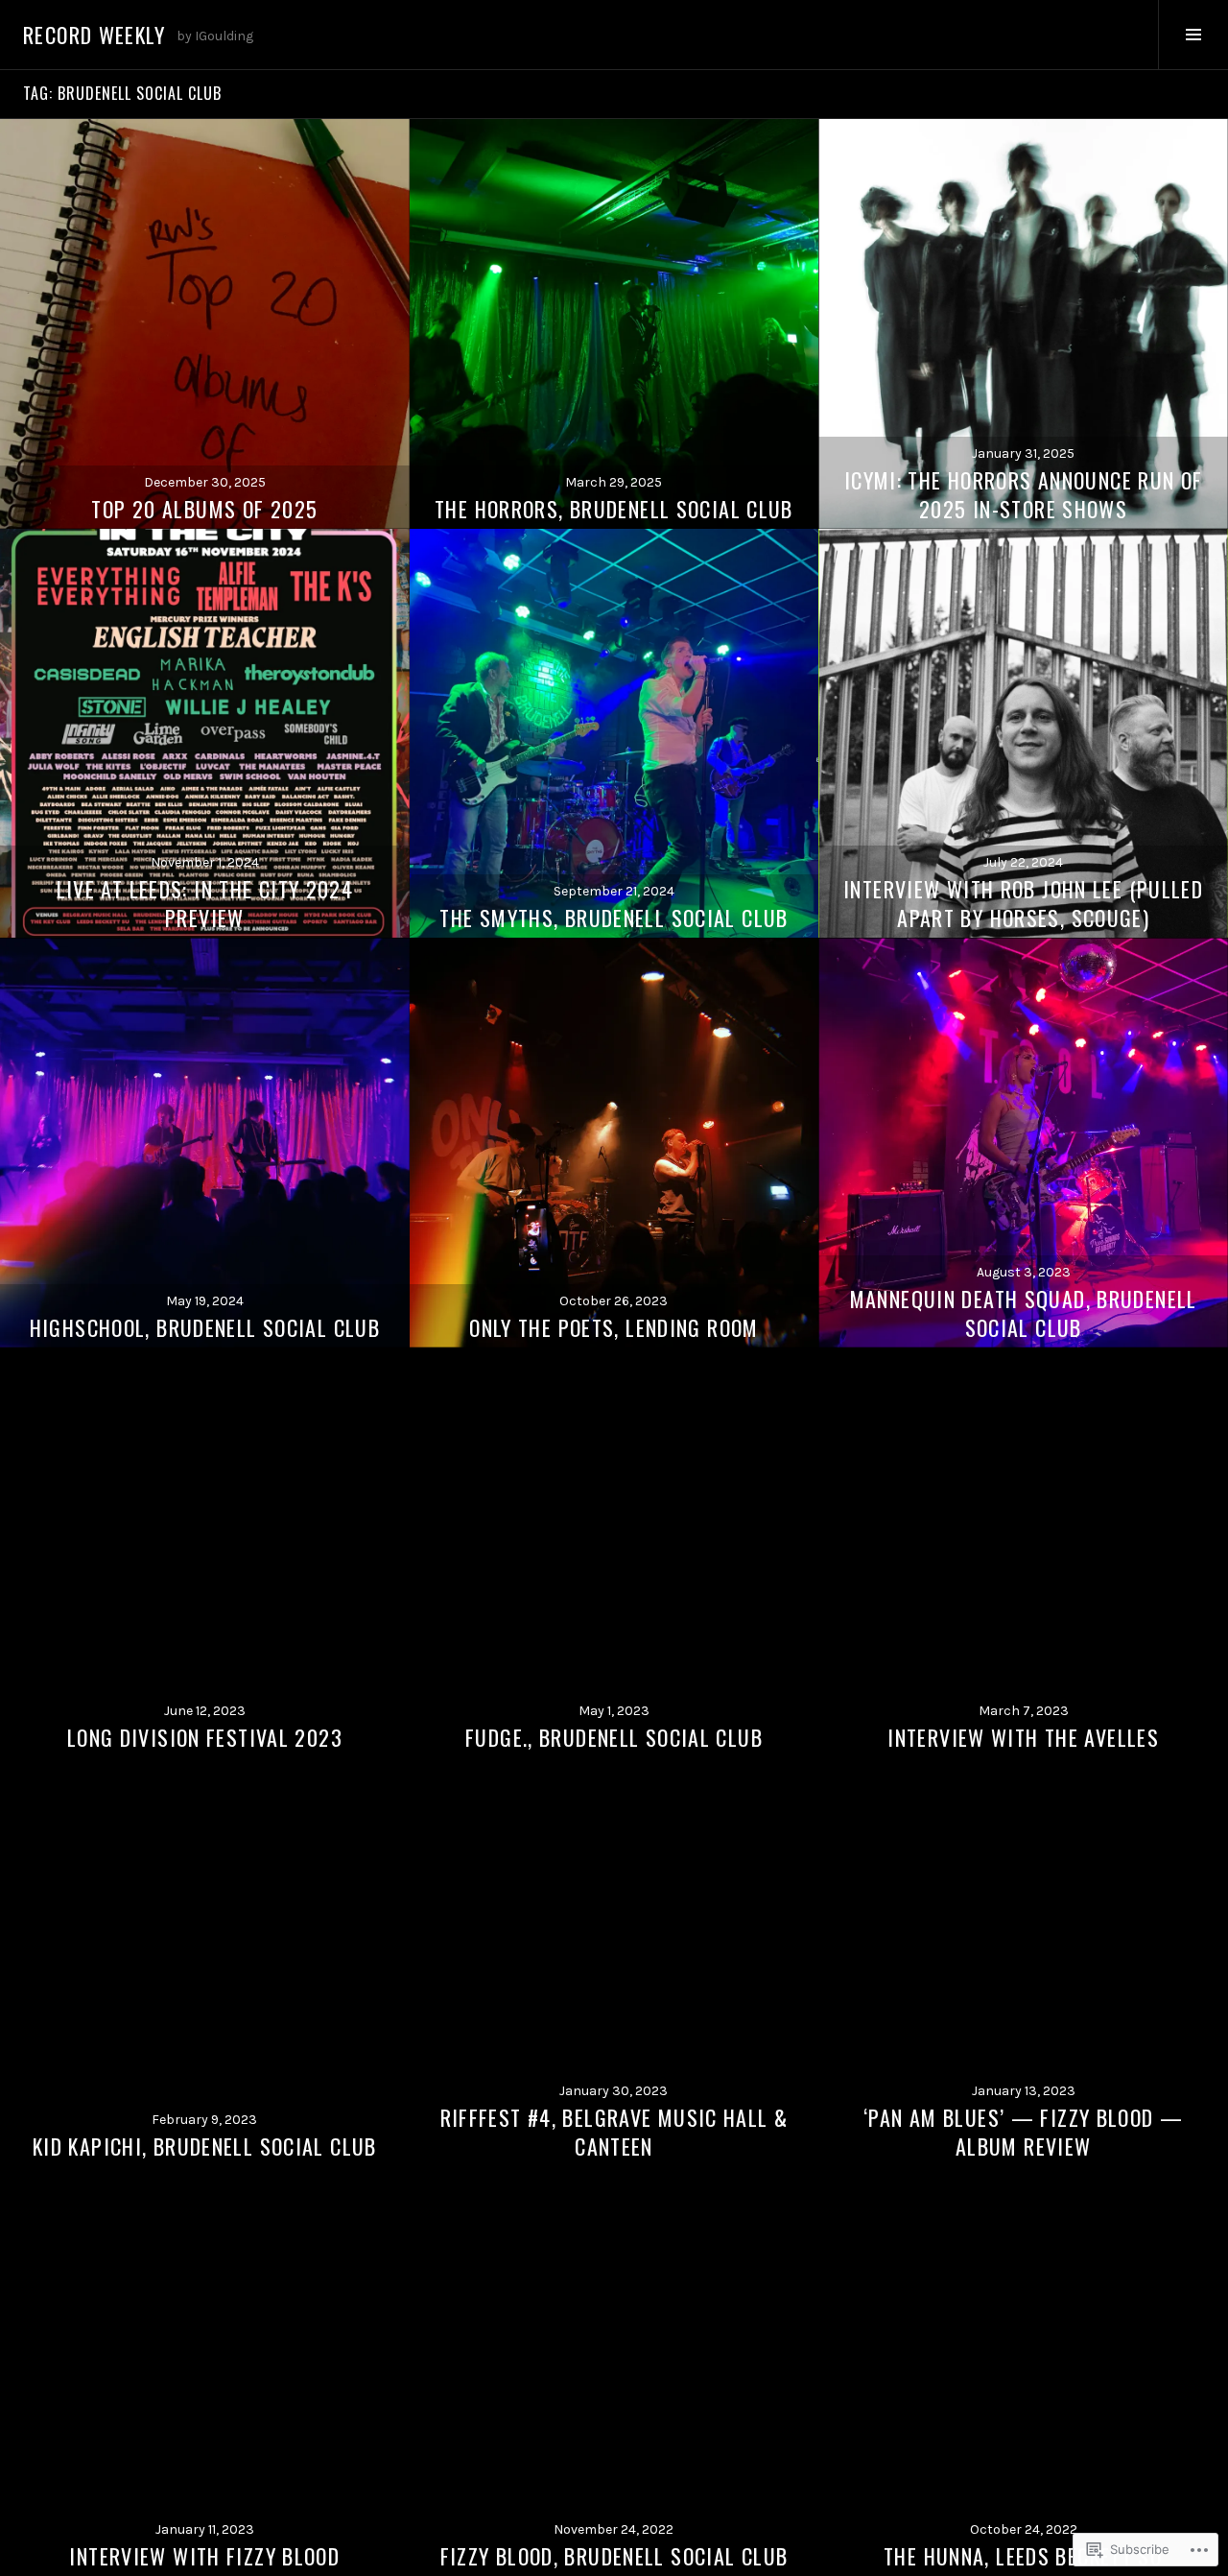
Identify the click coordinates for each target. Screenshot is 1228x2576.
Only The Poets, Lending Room (614, 1327)
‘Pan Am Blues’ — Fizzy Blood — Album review (1023, 2132)
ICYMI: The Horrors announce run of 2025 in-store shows (1024, 494)
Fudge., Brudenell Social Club (614, 1737)
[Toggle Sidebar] (1193, 35)
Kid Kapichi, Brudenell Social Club (205, 2146)
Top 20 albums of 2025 (204, 509)
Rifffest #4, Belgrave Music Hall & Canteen (614, 2132)
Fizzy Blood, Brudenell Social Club (614, 2556)
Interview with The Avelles (1023, 1737)
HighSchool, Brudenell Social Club (205, 1327)
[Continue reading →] (205, 324)
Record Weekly (94, 35)
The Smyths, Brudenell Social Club (614, 918)
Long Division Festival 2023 (205, 1737)
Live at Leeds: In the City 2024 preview (205, 903)
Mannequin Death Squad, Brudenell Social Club (1024, 1313)
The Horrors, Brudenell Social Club (614, 509)
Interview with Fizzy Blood (204, 2556)
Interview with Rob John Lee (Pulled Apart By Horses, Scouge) (1023, 903)
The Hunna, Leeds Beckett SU (1023, 2556)
